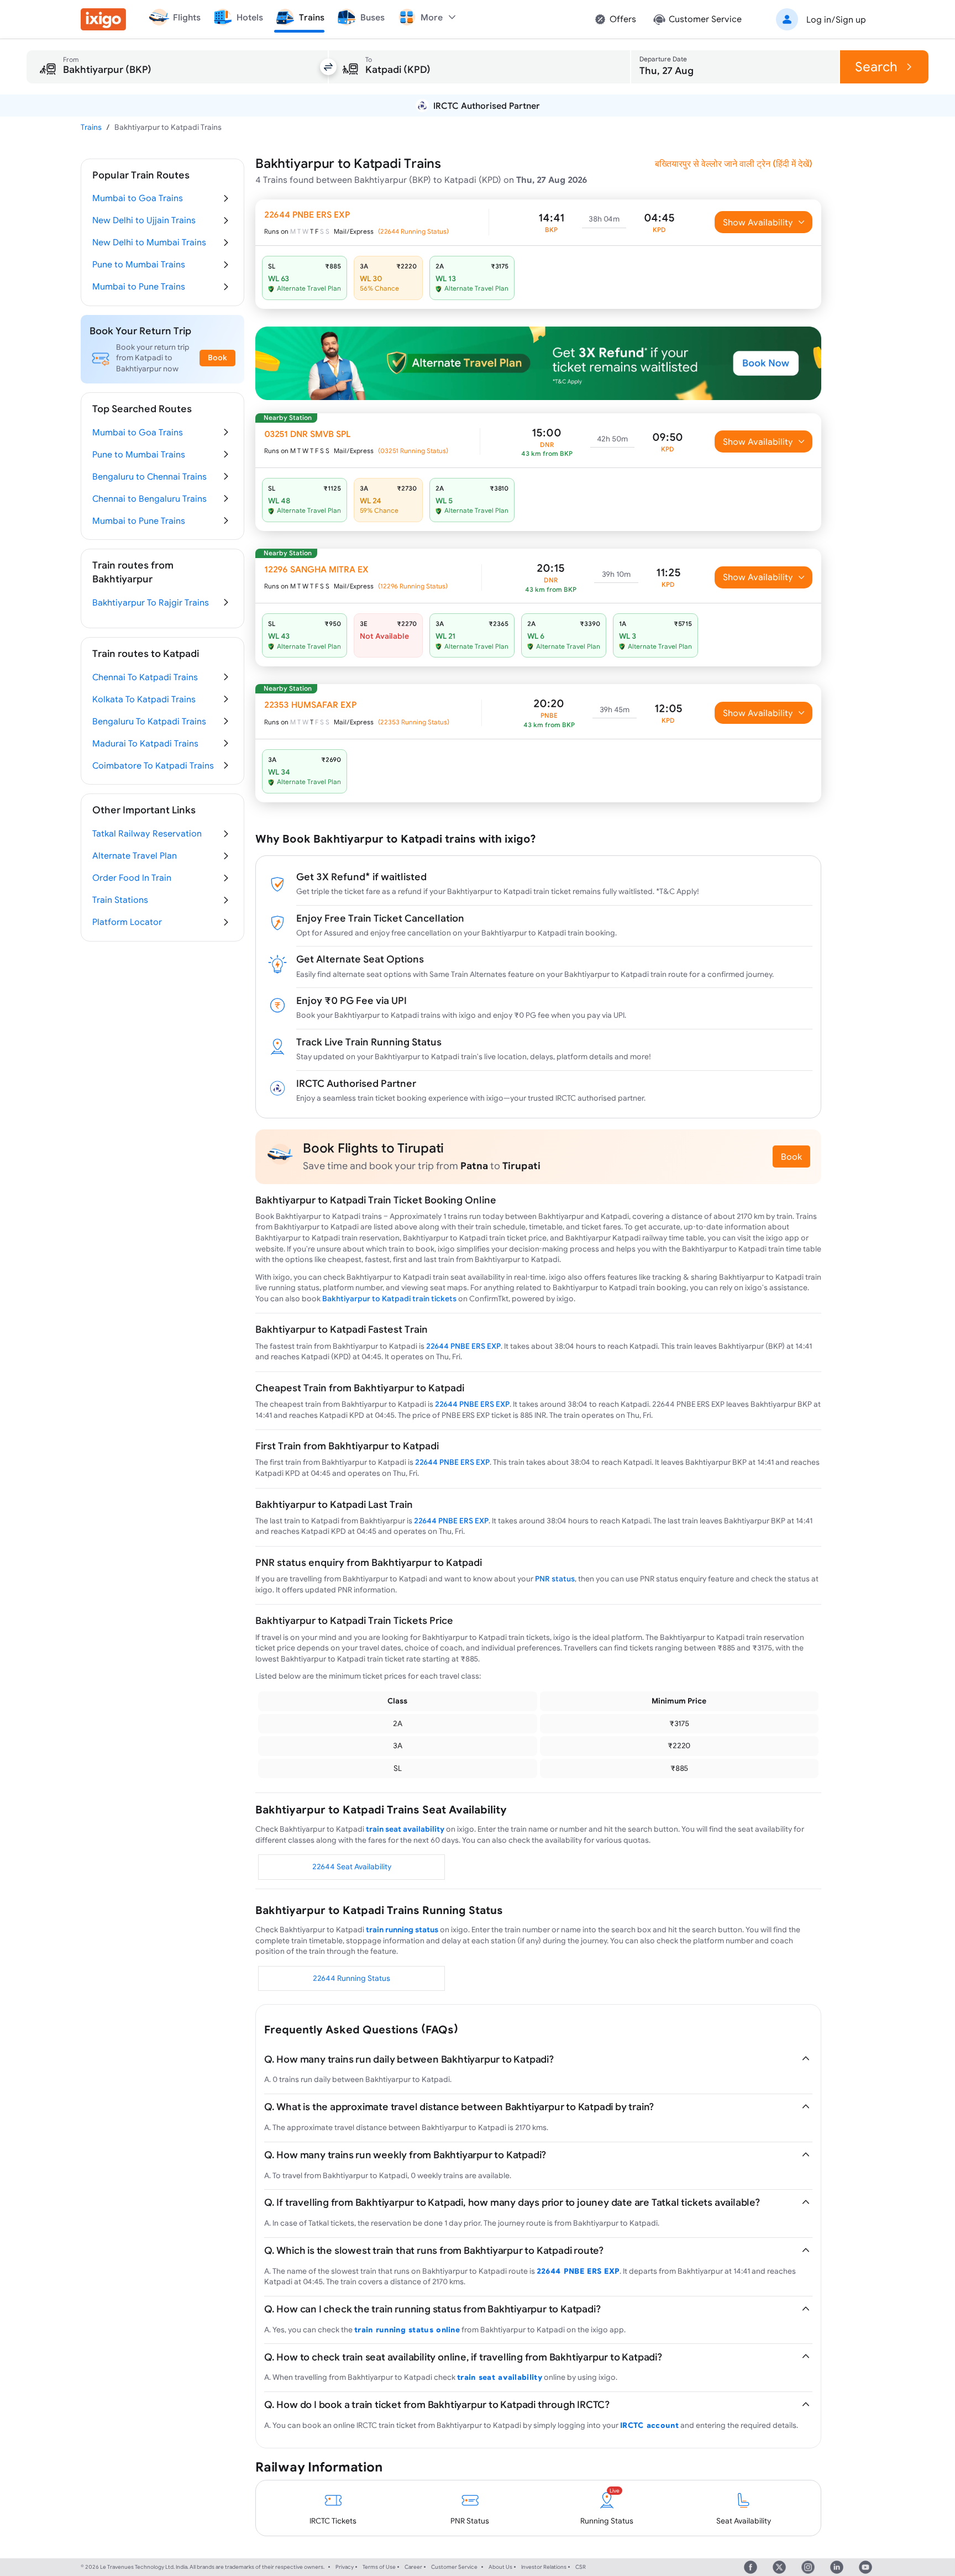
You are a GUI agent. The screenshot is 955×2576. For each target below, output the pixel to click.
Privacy (345, 2567)
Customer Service (454, 2567)
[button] (819, 19)
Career (413, 2567)
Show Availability (758, 222)
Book (791, 1156)
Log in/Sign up (836, 19)
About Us (500, 2567)
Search (876, 67)
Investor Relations (544, 2567)
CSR (581, 2567)
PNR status (555, 1579)
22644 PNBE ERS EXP (463, 1346)
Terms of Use (379, 2567)
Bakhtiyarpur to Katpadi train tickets (389, 1298)
